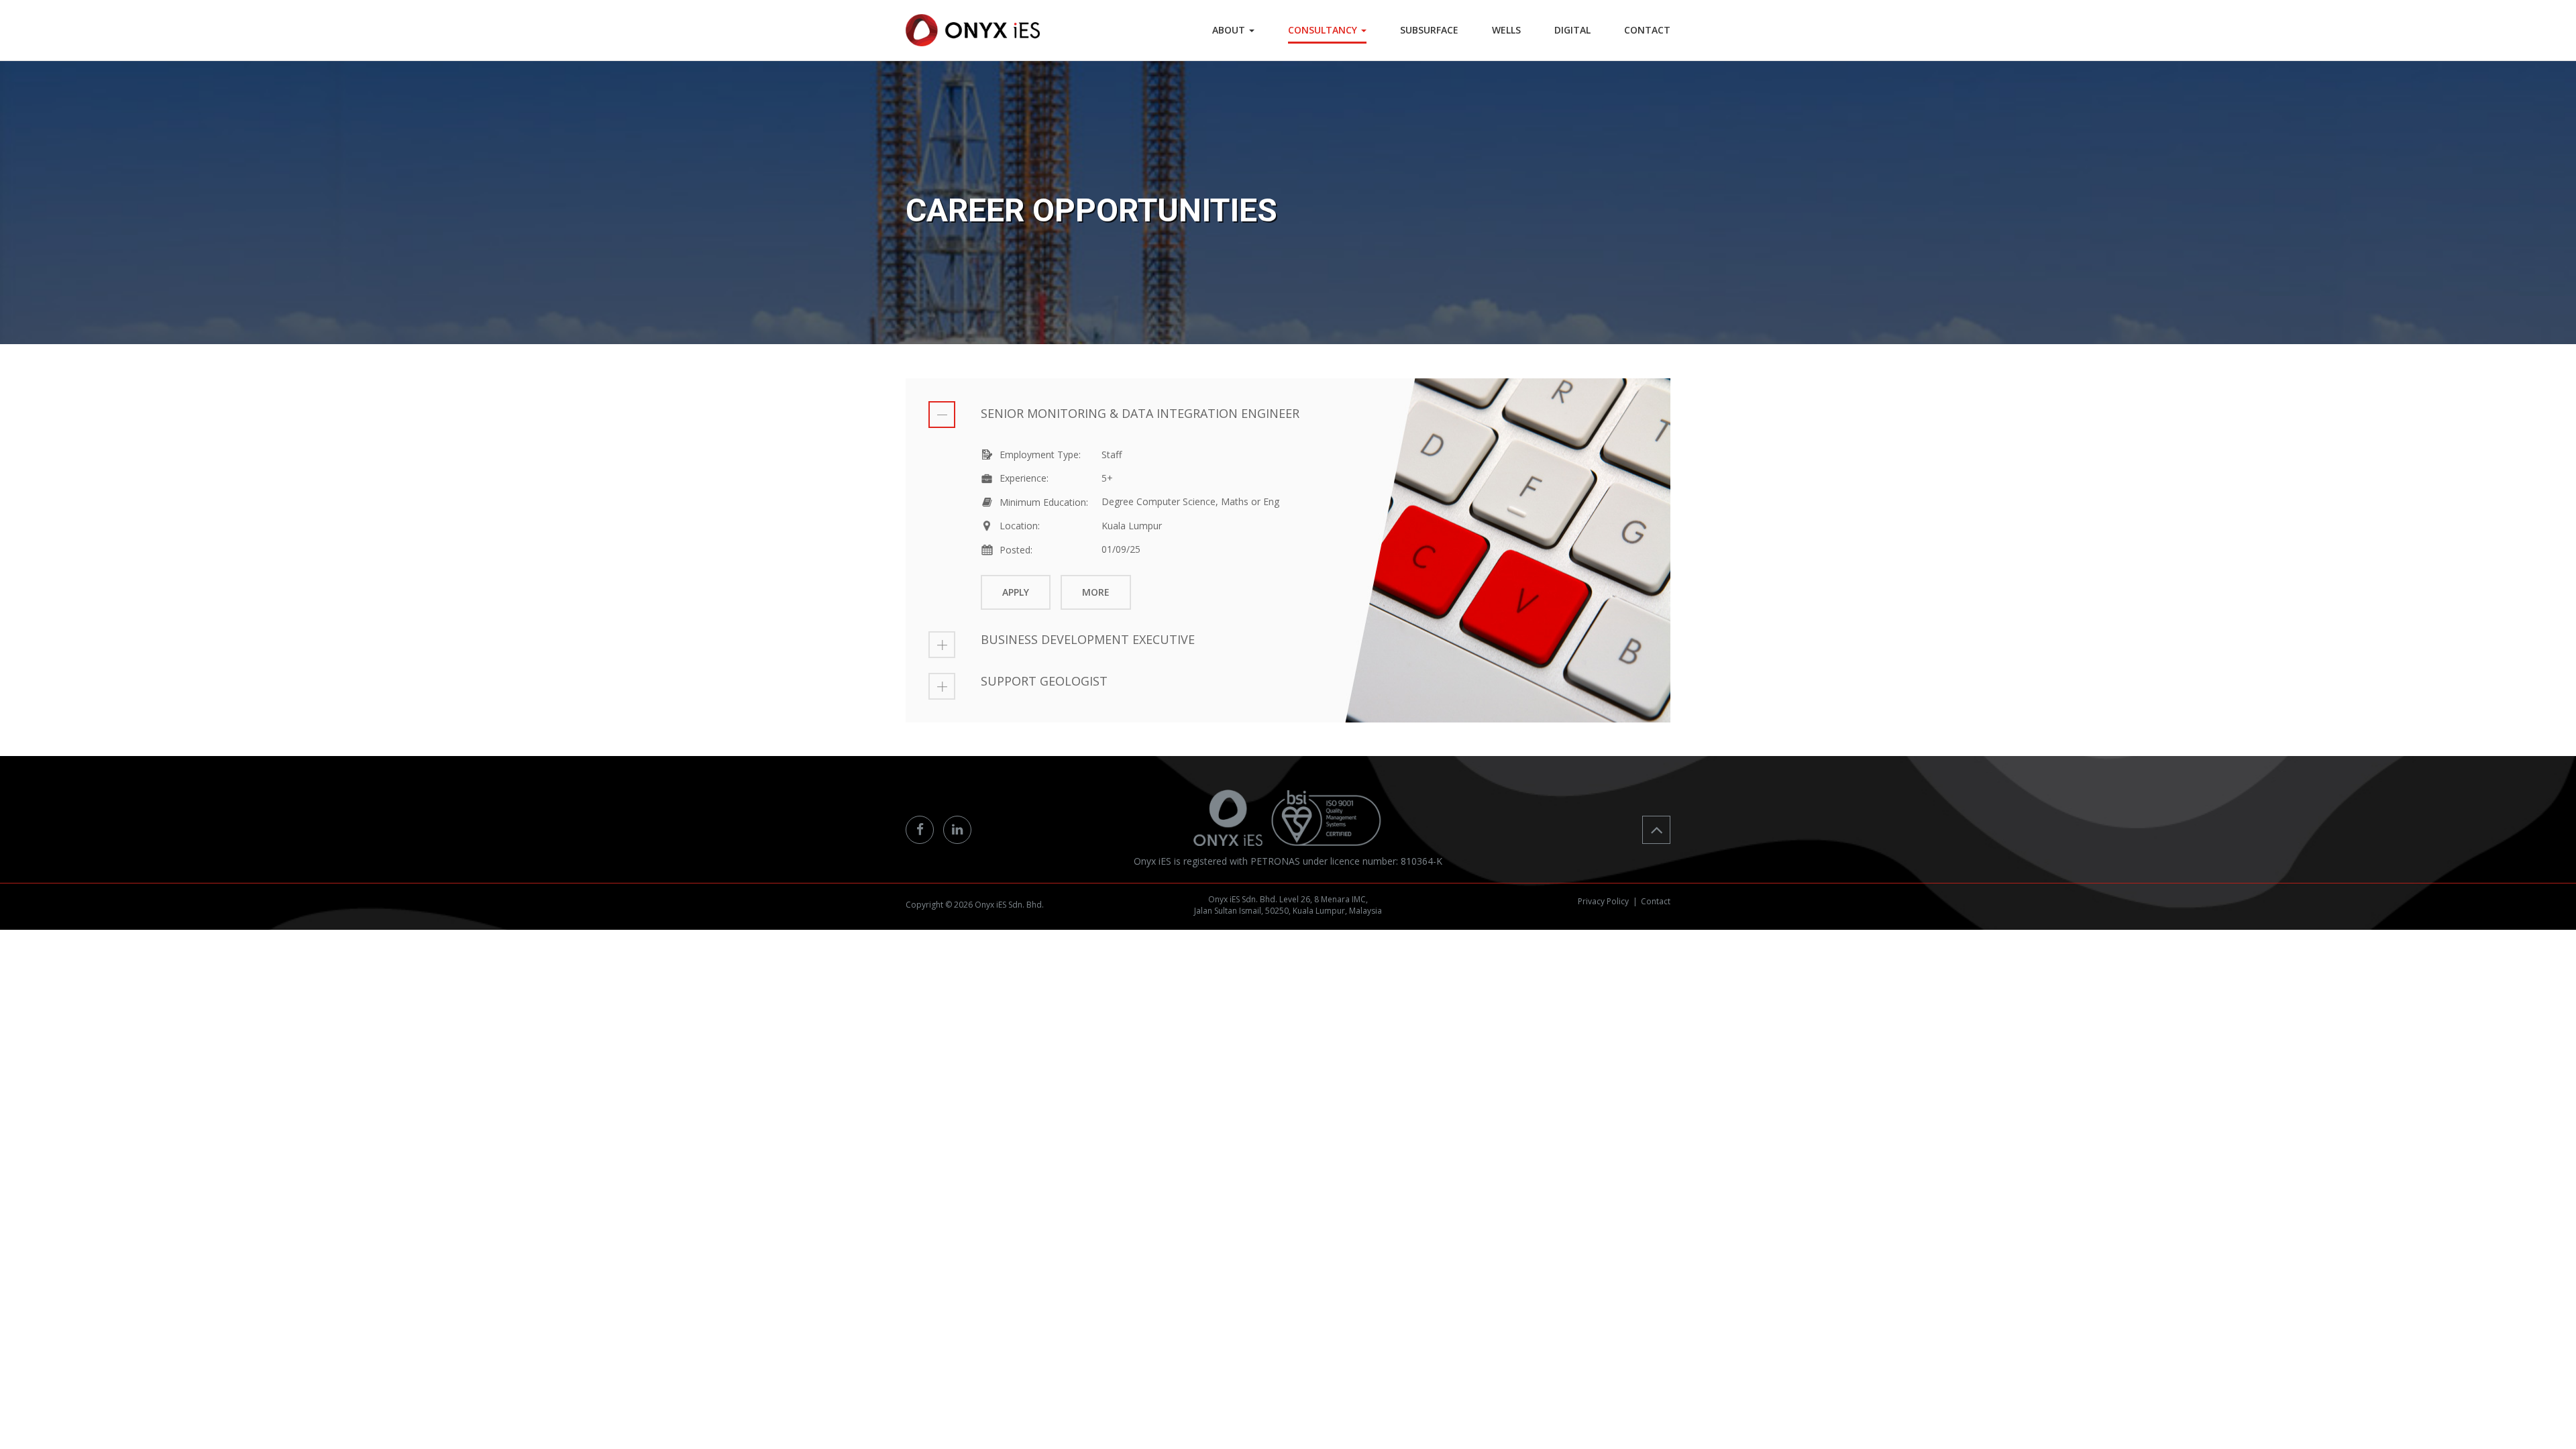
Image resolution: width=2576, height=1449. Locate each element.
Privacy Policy (1603, 901)
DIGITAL (1572, 30)
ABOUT (1230, 30)
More (1096, 592)
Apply (1016, 592)
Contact (1656, 901)
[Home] (973, 30)
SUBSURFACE (1429, 30)
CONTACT (1647, 30)
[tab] (1288, 415)
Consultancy (1324, 30)
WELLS (1506, 30)
